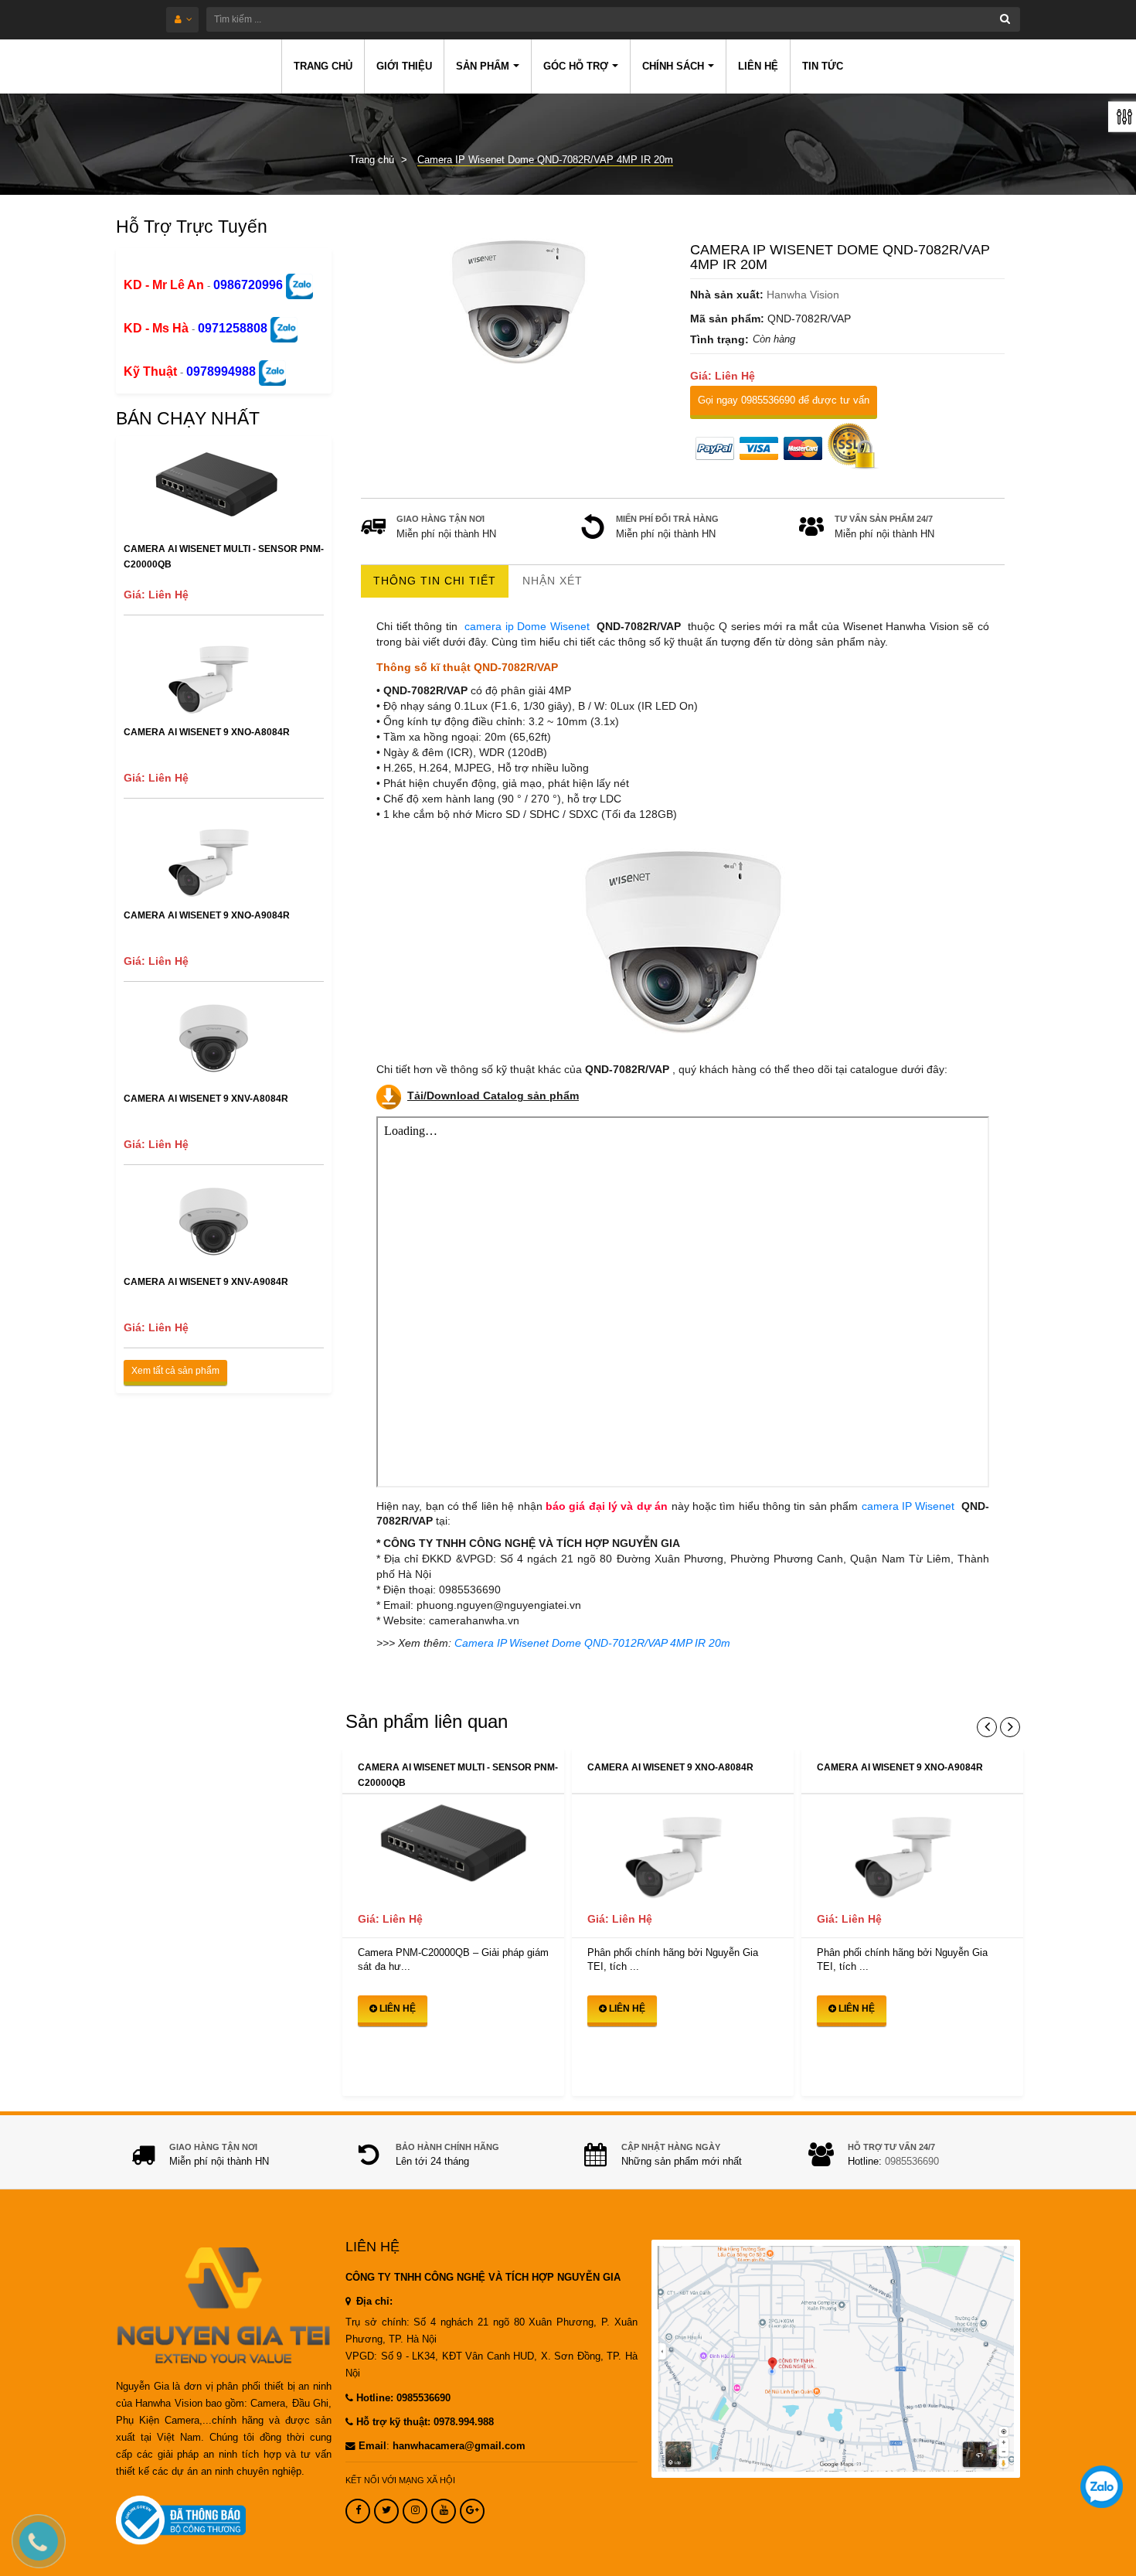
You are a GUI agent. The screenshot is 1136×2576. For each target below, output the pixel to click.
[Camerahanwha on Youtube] (444, 2511)
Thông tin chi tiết (435, 581)
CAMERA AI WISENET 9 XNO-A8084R (207, 732)
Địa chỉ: (373, 2302)
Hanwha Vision (803, 295)
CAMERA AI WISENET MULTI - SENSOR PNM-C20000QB (224, 557)
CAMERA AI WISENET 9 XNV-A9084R (206, 1282)
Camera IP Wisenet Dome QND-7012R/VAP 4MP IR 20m (592, 1643)
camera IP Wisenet (906, 1506)
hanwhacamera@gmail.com (459, 2446)
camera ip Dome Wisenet (527, 626)
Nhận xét (553, 581)
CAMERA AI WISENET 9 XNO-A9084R (207, 915)
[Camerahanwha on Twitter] (386, 2511)
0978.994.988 (464, 2422)
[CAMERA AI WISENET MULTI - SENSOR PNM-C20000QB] (453, 1848)
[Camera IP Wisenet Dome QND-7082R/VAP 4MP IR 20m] (519, 302)
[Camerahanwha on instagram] (415, 2511)
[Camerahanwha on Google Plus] (472, 2511)
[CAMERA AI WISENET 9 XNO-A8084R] (683, 1848)
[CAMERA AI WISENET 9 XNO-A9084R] (912, 1848)
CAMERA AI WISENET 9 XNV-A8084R (206, 1099)
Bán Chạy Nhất (188, 418)
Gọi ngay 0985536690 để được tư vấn (784, 400)
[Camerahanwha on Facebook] (358, 2511)
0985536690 (912, 2162)
